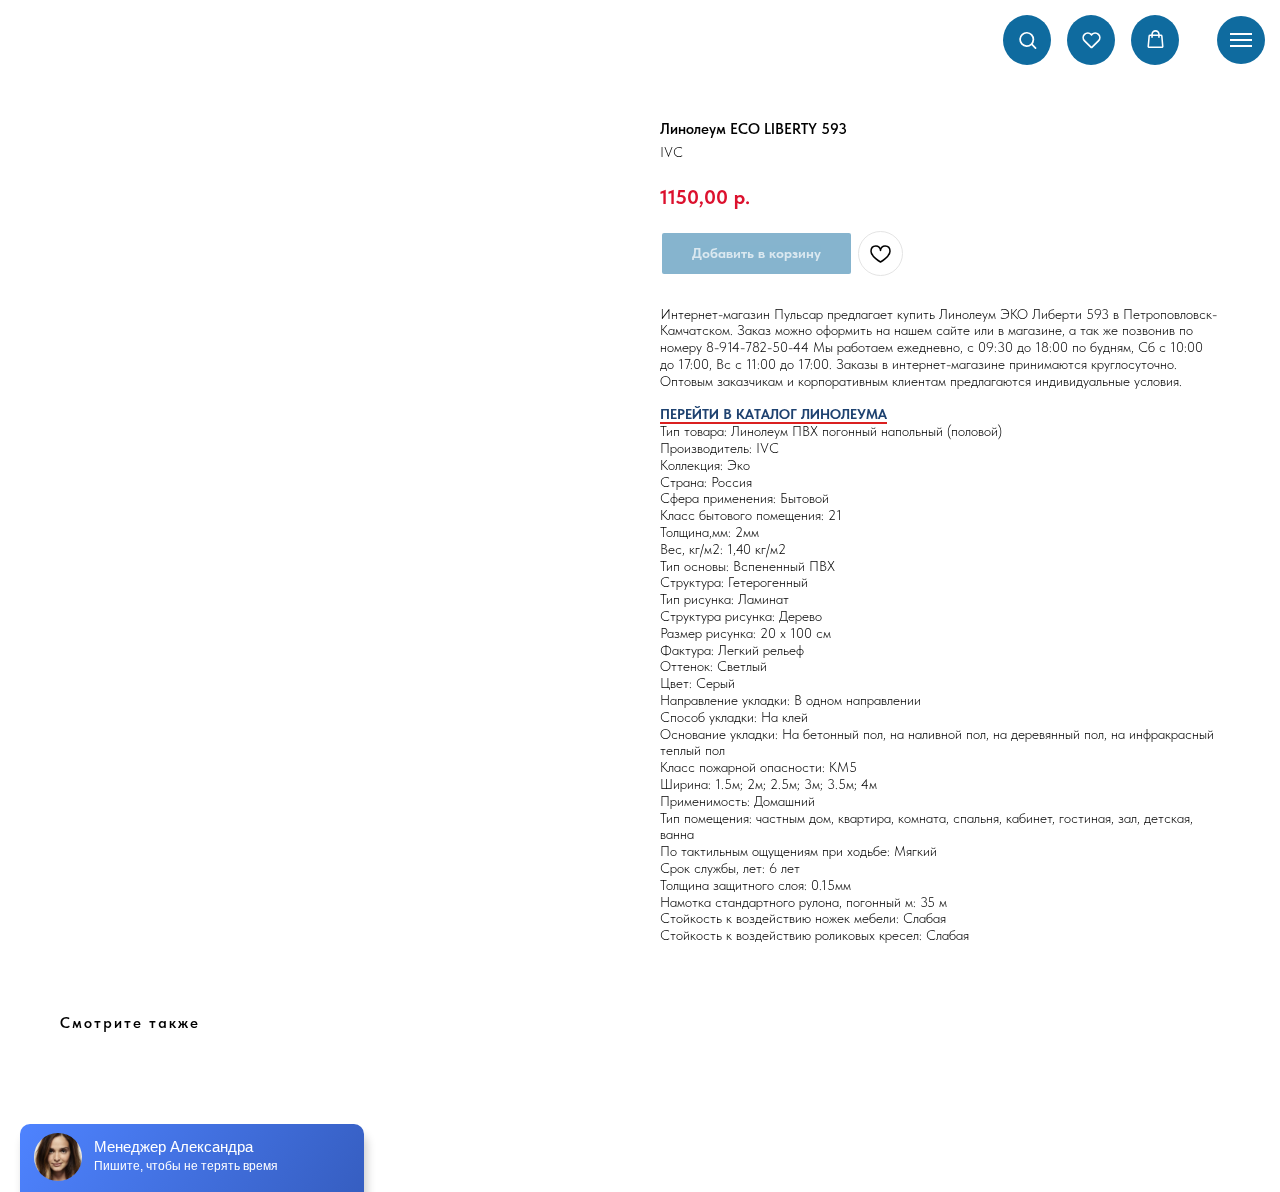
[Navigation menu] (1241, 40)
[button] (1027, 39)
